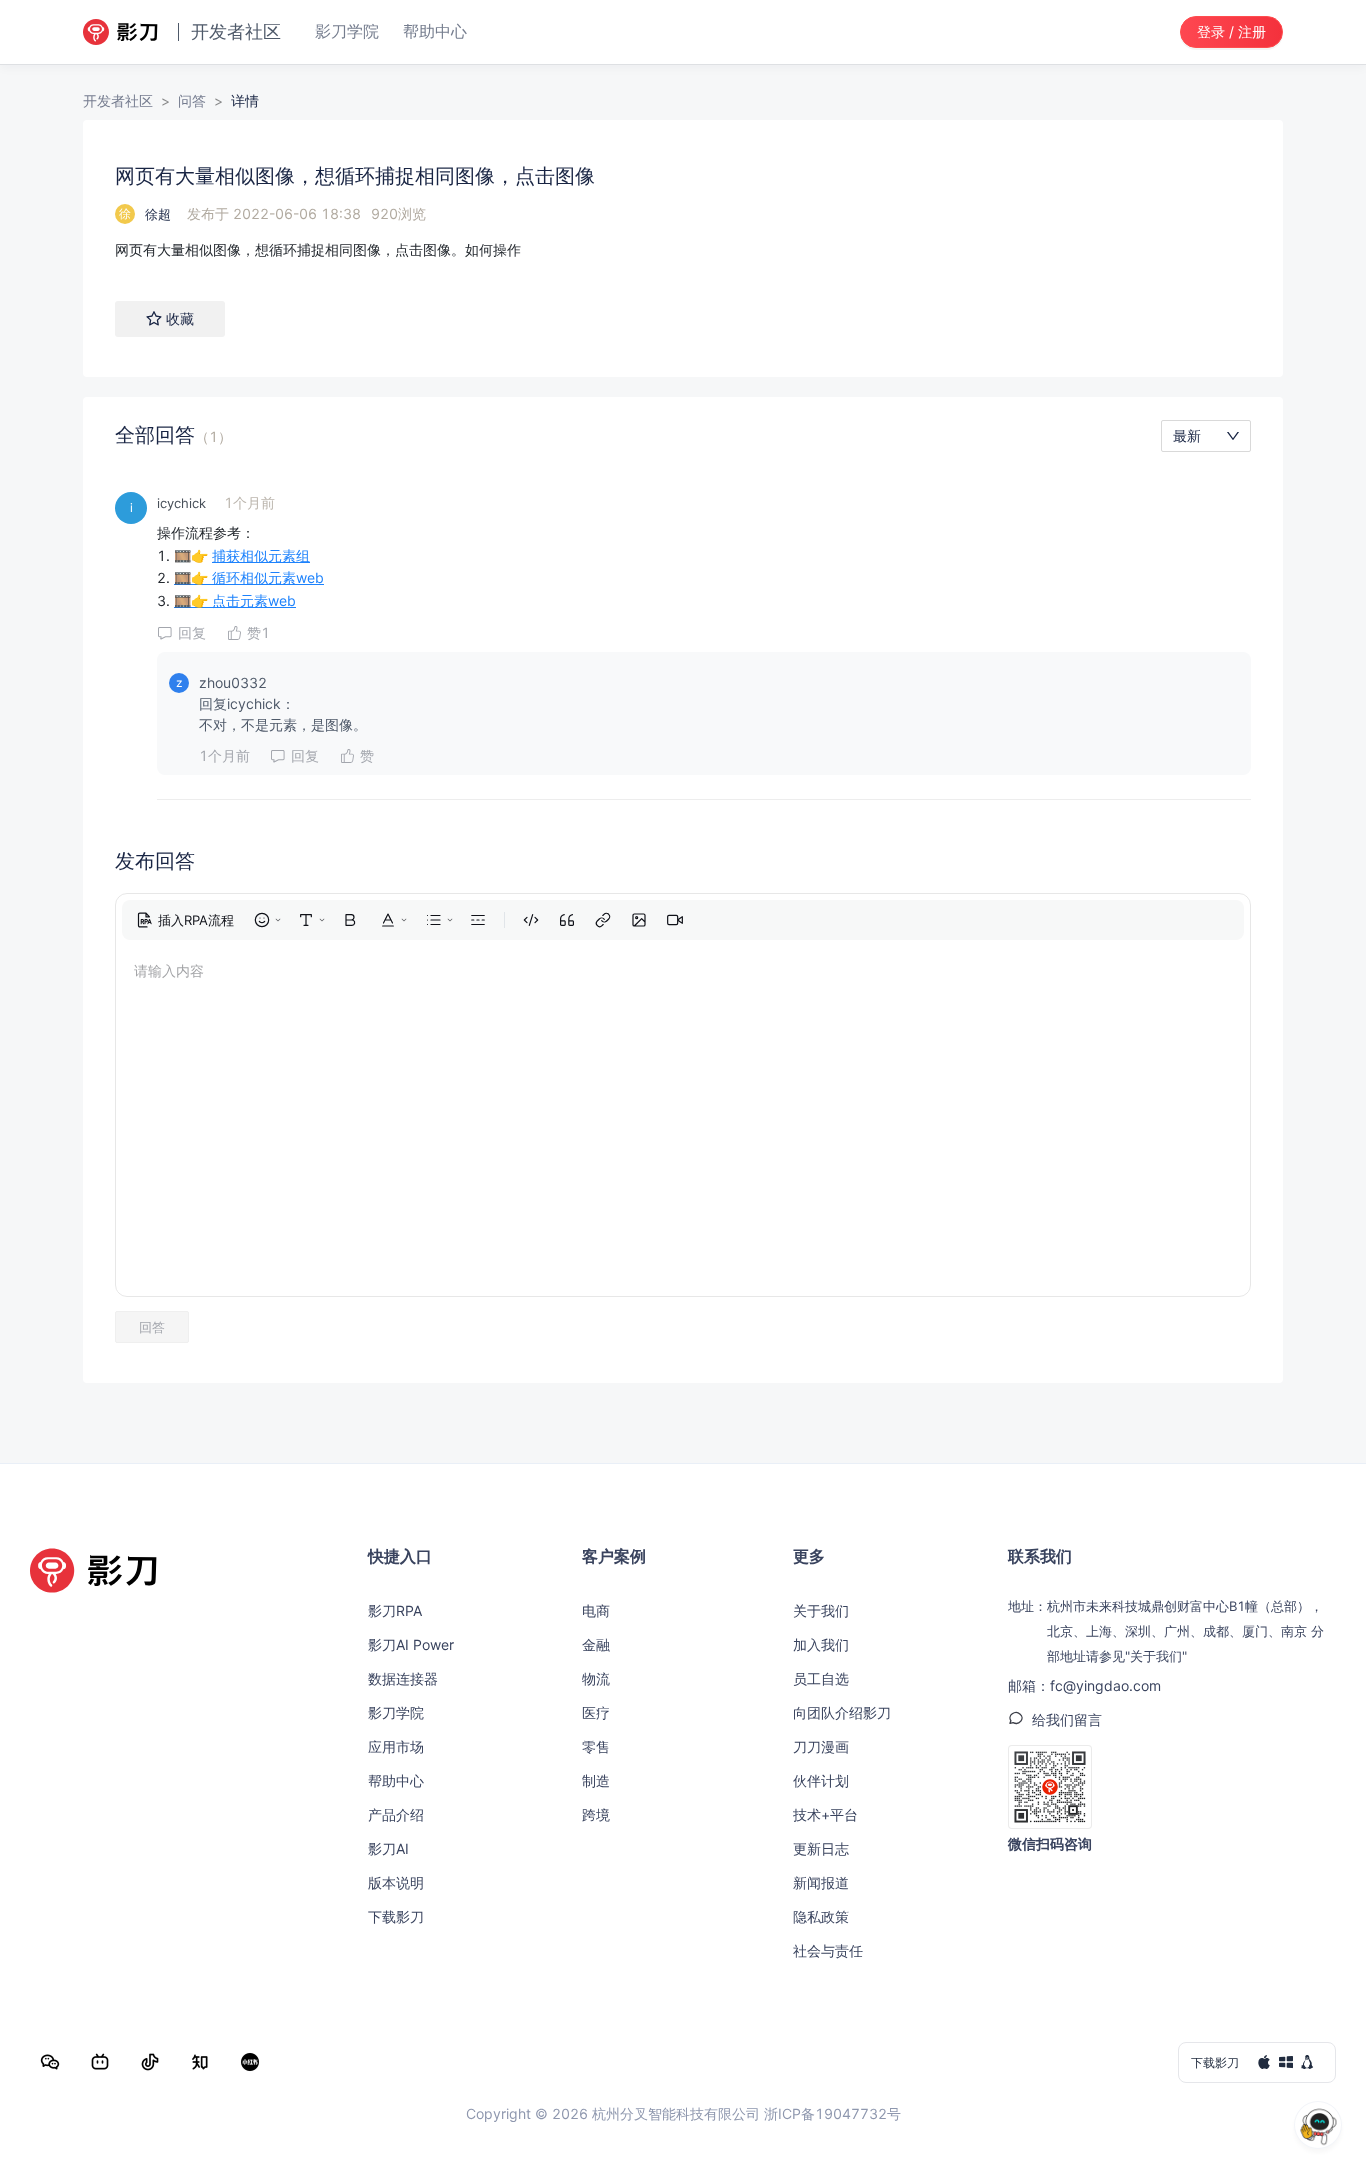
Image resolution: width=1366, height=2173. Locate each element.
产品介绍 (396, 1814)
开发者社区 (118, 100)
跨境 (596, 1814)
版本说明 (396, 1882)
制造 (596, 1780)
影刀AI (388, 1848)
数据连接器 (403, 1678)
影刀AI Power (411, 1644)
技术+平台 (825, 1814)
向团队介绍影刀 (842, 1712)
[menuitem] (185, 920)
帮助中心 (396, 1780)
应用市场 (396, 1746)
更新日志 (821, 1848)
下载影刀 (396, 1916)
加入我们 (821, 1644)
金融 (596, 1644)
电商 (596, 1610)
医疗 (596, 1712)
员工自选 (821, 1678)
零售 (596, 1746)
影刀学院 (396, 1712)
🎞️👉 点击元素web (235, 600)
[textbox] (683, 250)
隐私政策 (821, 1916)
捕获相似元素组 (261, 555)
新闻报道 (821, 1882)
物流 (596, 1678)
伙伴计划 (821, 1780)
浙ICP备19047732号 (832, 2113)
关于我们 (821, 1610)
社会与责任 (828, 1950)
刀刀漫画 (821, 1746)
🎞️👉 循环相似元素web (249, 577)
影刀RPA (395, 1610)
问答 (192, 100)
